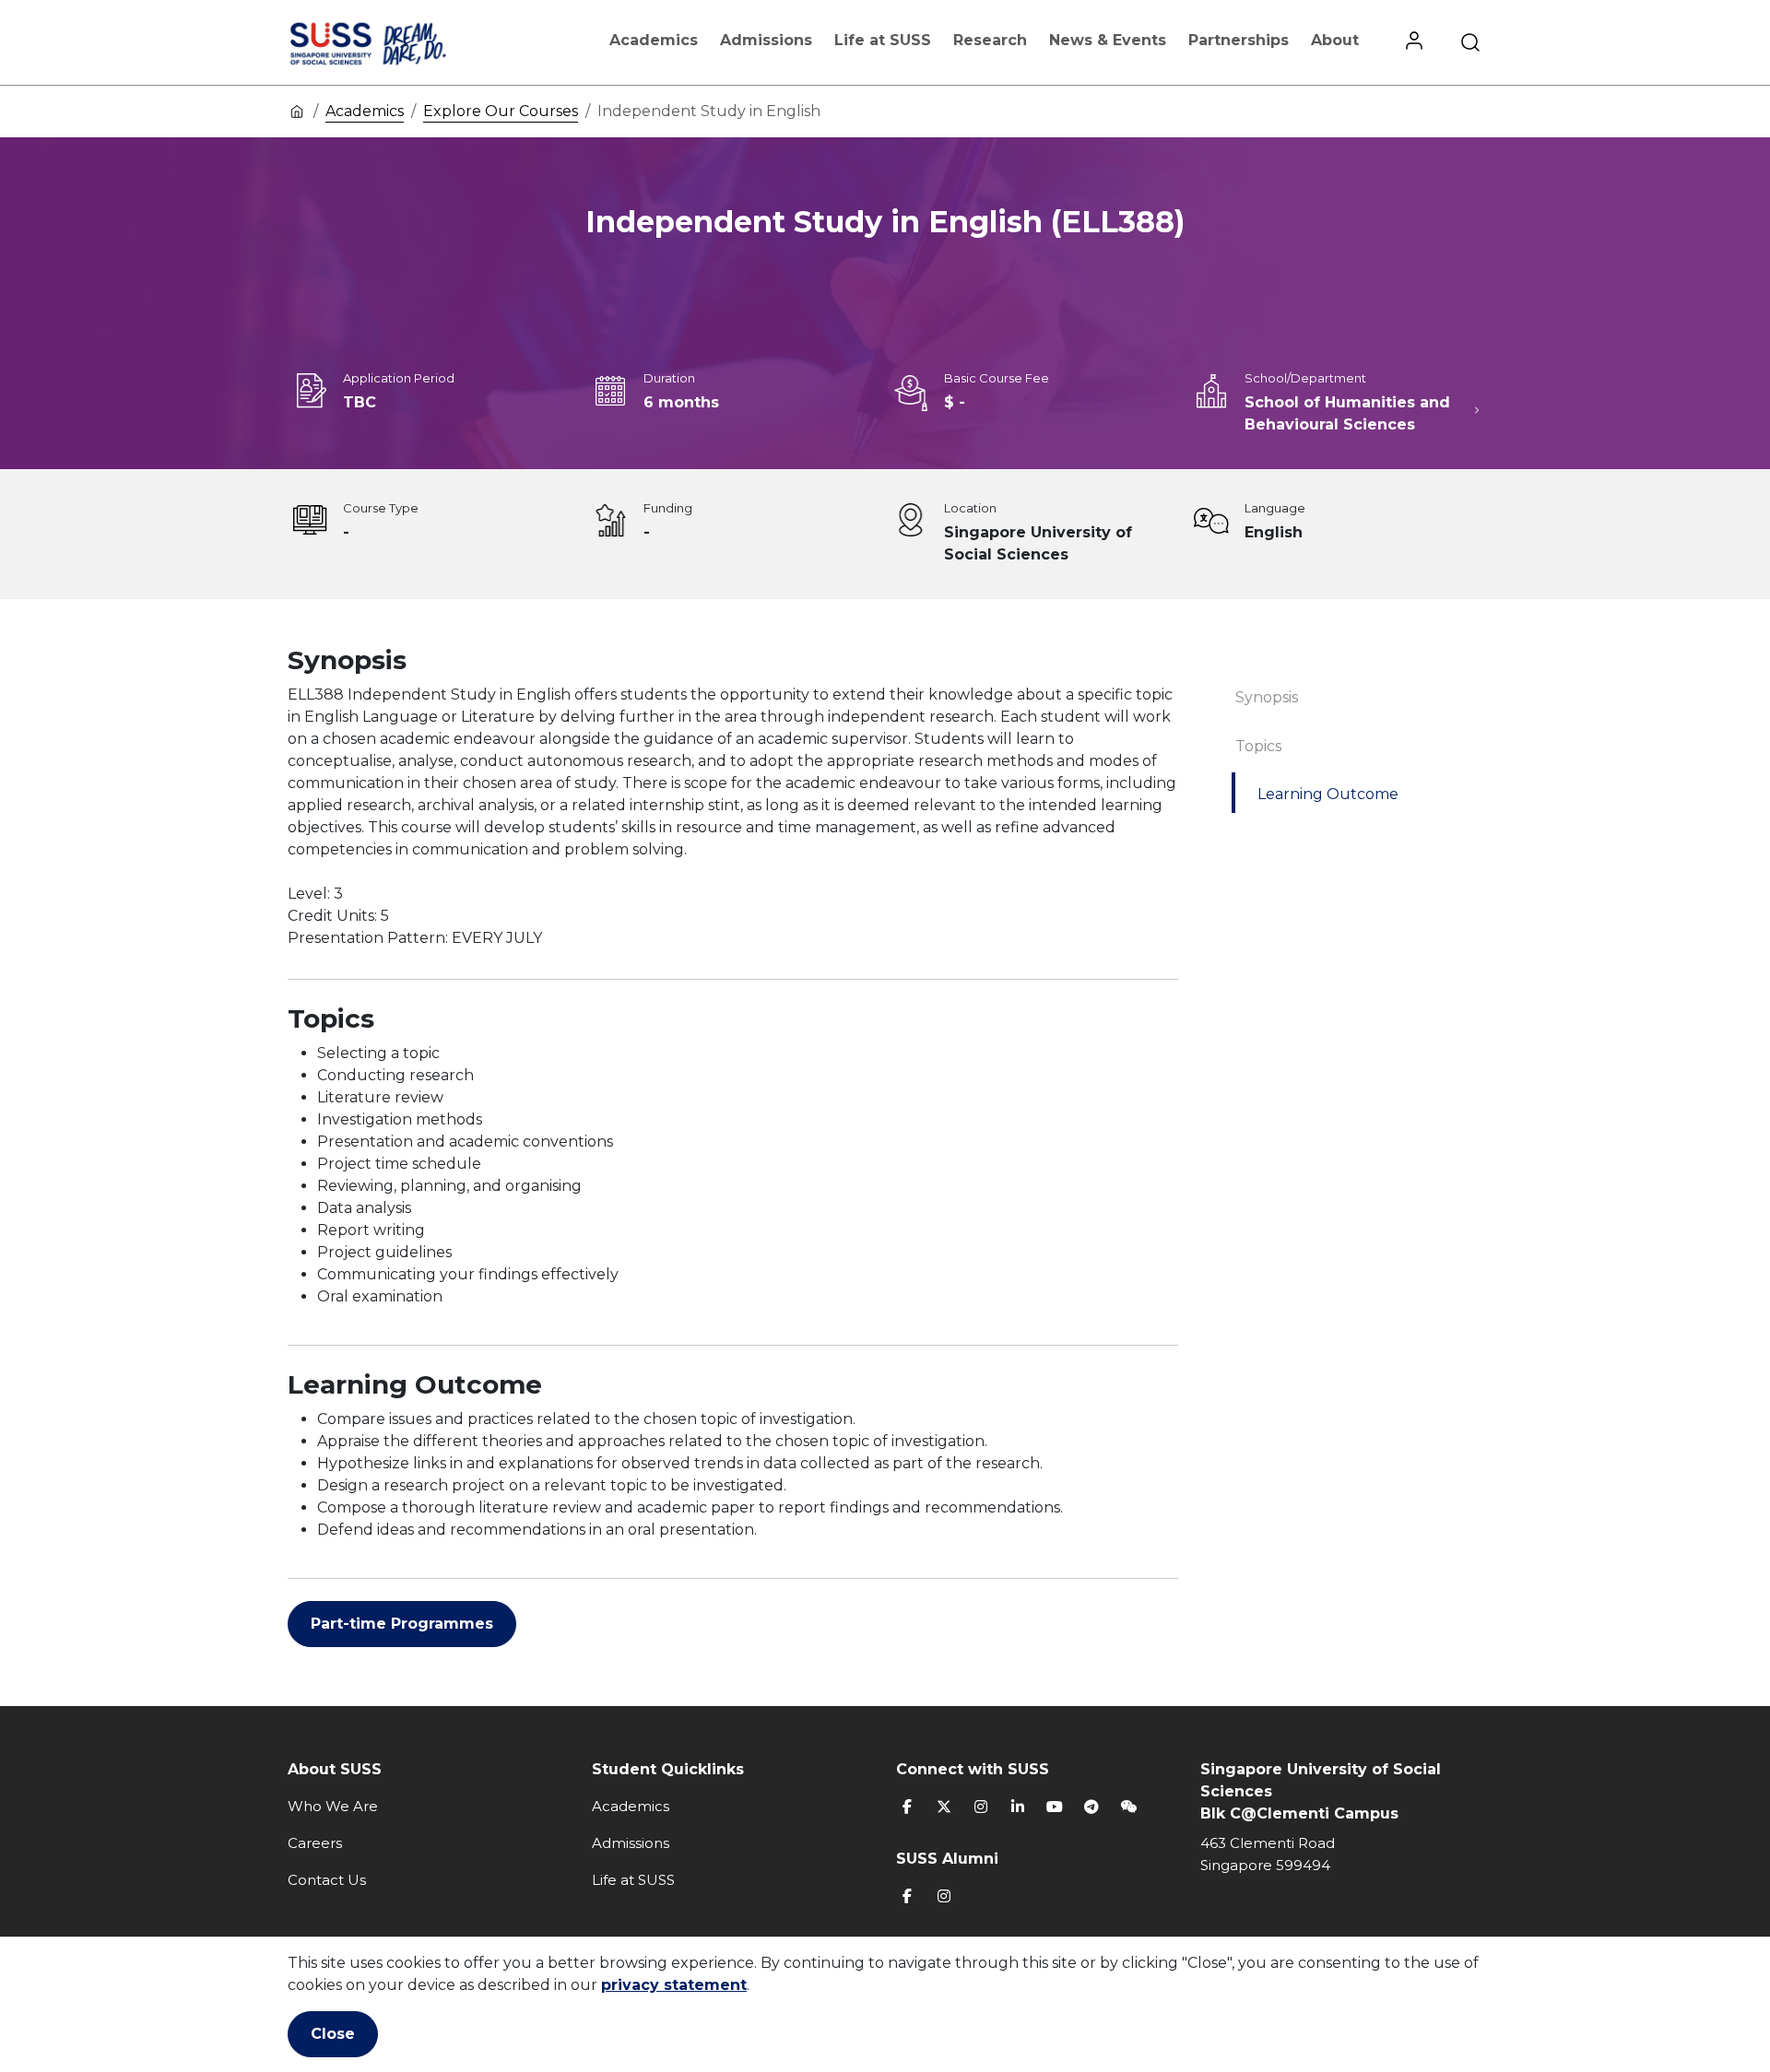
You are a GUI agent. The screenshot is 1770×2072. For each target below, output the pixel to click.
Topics (1258, 746)
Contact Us (327, 1880)
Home (297, 111)
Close (333, 2034)
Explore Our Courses (501, 111)
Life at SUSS (883, 40)
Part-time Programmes (402, 1624)
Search (1470, 42)
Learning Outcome (1328, 794)
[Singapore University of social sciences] (399, 42)
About (1335, 40)
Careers (315, 1843)
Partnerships (1239, 40)
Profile (1414, 42)
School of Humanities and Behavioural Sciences (1347, 413)
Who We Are (333, 1806)
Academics (654, 40)
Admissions (766, 40)
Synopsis (1267, 697)
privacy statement (674, 1985)
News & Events (1108, 40)
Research (990, 40)
